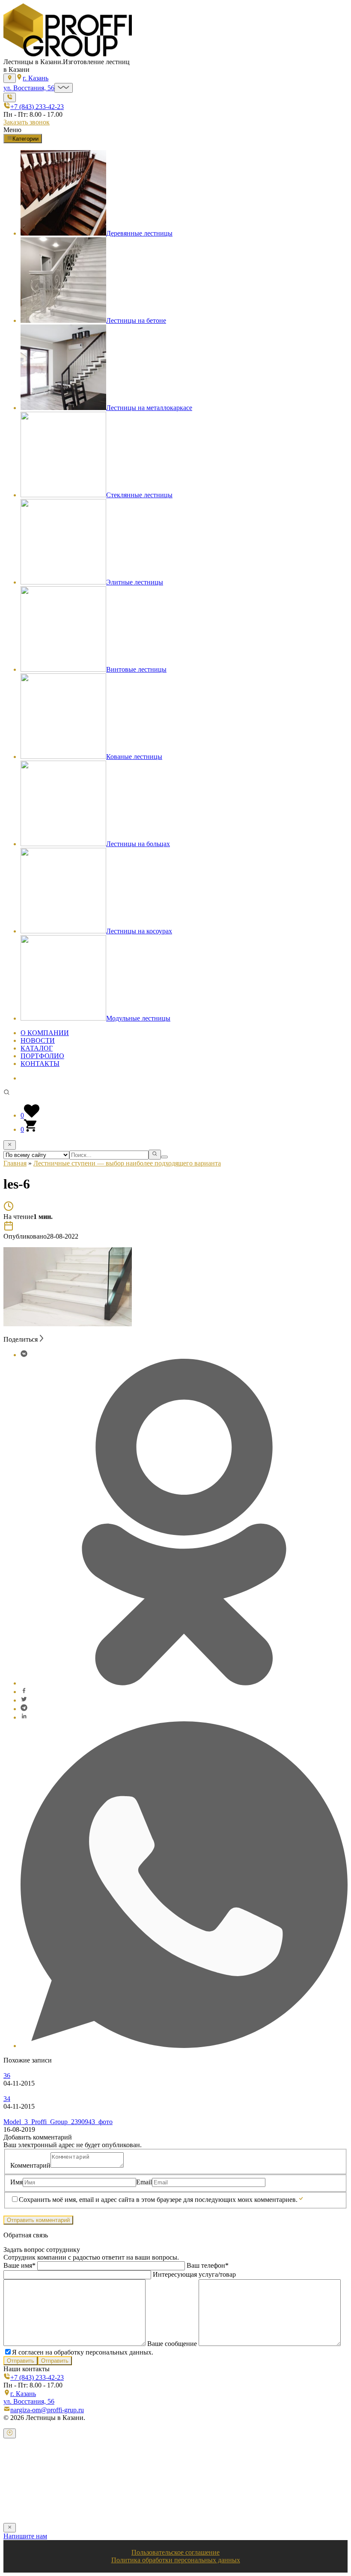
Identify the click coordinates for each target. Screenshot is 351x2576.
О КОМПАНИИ (45, 1033)
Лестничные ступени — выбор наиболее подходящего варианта (127, 1163)
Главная (15, 1163)
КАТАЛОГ (37, 1048)
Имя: (20, 2470)
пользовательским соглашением (286, 2505)
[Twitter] (24, 1700)
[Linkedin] (24, 1717)
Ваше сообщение (172, 2344)
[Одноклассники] (184, 1683)
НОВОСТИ (38, 1040)
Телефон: (26, 2487)
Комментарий (30, 2165)
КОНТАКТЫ (40, 1064)
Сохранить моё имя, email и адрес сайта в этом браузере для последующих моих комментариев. (158, 2200)
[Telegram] (24, 1709)
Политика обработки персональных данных (176, 2560)
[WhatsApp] (184, 2046)
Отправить (21, 2361)
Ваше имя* (20, 2265)
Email (144, 2182)
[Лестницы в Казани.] (68, 54)
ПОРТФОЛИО (42, 1056)
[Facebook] (24, 1692)
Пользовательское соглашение (175, 2552)
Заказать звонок (27, 122)
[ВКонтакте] (24, 1355)
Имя (16, 2182)
